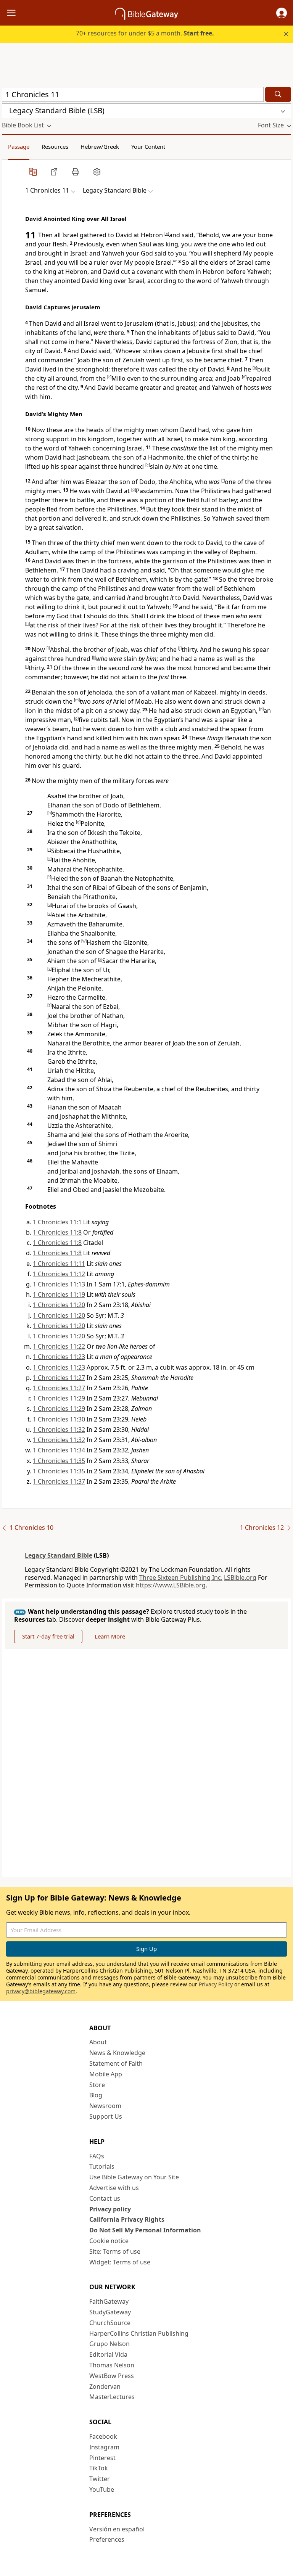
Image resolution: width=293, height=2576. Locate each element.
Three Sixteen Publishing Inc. (181, 1577)
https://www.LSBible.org (171, 1585)
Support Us (106, 2116)
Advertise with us (114, 2188)
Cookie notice (109, 2241)
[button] (282, 13)
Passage (19, 146)
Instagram (104, 2447)
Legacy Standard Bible (59, 1555)
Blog (96, 2095)
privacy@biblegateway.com (41, 1991)
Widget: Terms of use (120, 2262)
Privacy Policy (216, 1984)
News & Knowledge (117, 2053)
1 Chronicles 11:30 (59, 1419)
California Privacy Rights (127, 2219)
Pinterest (102, 2458)
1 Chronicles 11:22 (59, 1346)
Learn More (110, 1636)
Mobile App (106, 2074)
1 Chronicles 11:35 (59, 1461)
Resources (55, 146)
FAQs (97, 2156)
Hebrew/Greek (100, 146)
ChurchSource (110, 2323)
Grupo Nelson (109, 2344)
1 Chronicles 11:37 (59, 1481)
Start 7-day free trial (48, 1636)
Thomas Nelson (112, 2365)
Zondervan (105, 2386)
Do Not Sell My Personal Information (145, 2230)
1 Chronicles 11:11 (59, 1264)
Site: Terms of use (115, 2251)
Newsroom (105, 2106)
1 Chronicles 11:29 (59, 1398)
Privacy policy (110, 2209)
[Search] (278, 94)
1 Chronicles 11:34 (59, 1450)
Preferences (107, 2539)
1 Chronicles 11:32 (59, 1430)
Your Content (148, 146)
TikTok (99, 2468)
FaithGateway (109, 2301)
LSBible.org (240, 1577)
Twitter (100, 2479)
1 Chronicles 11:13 (59, 1284)
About (98, 2042)
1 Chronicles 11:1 (57, 1222)
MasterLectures (112, 2397)
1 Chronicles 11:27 (59, 1378)
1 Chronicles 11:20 (59, 1305)
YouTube (102, 2489)
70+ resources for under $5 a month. (145, 33)
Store (97, 2085)
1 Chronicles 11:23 (59, 1357)
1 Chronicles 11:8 (57, 1232)
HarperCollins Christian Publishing (139, 2333)
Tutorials (102, 2166)
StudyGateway (110, 2312)
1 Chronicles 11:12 (59, 1274)
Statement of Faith (116, 2063)
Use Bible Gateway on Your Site (134, 2177)
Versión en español (117, 2529)
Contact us (105, 2198)
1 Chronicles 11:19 (59, 1294)
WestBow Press (112, 2376)
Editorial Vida (108, 2354)
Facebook (103, 2436)
